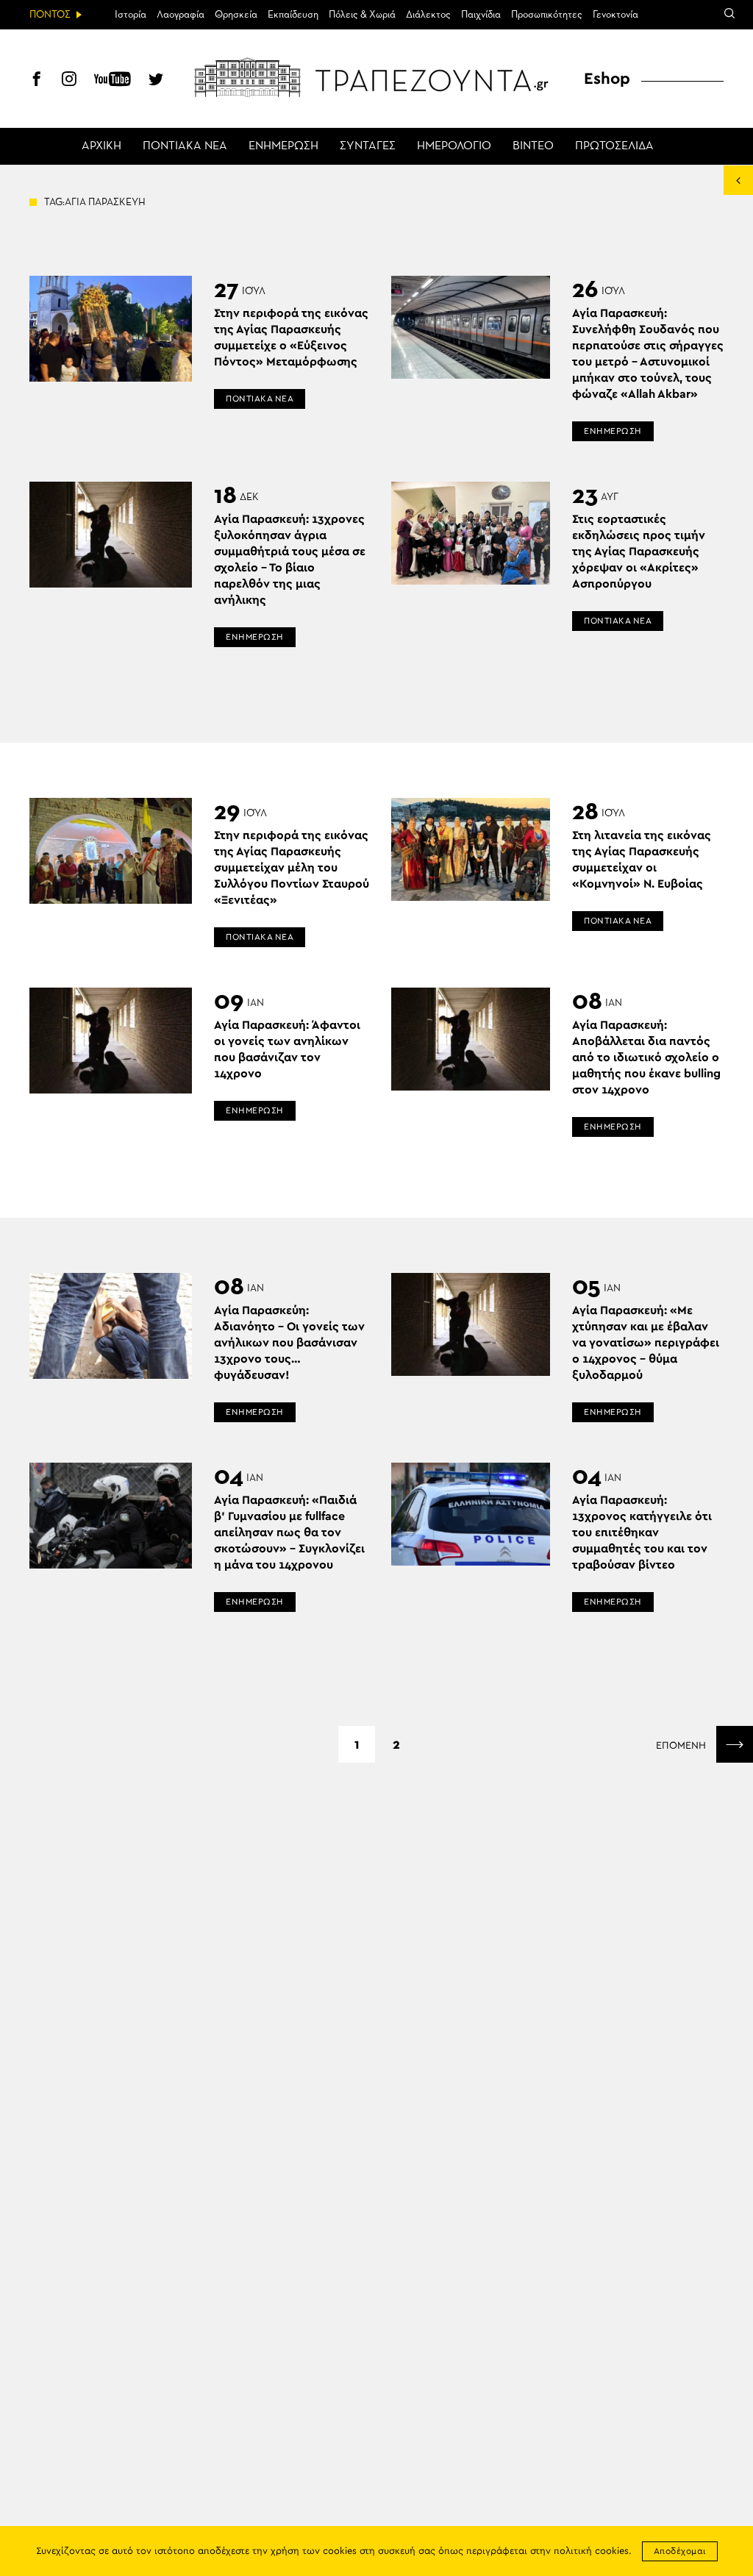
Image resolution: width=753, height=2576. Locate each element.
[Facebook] (37, 81)
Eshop (607, 79)
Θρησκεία (236, 15)
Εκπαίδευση (293, 15)
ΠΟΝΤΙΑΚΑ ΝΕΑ (185, 146)
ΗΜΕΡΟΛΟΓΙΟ (454, 146)
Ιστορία (131, 15)
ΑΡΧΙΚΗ (101, 146)
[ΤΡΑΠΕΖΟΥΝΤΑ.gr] (376, 77)
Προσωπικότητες (547, 15)
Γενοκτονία (615, 15)
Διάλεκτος (428, 15)
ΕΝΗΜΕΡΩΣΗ (283, 146)
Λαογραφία (181, 15)
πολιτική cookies (591, 2551)
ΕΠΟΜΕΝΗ (682, 1746)
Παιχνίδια (481, 15)
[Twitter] (156, 81)
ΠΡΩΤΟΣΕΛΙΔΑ (614, 146)
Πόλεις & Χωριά (362, 15)
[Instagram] (69, 81)
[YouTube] (113, 81)
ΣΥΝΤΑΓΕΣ (368, 146)
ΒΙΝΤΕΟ (533, 146)
